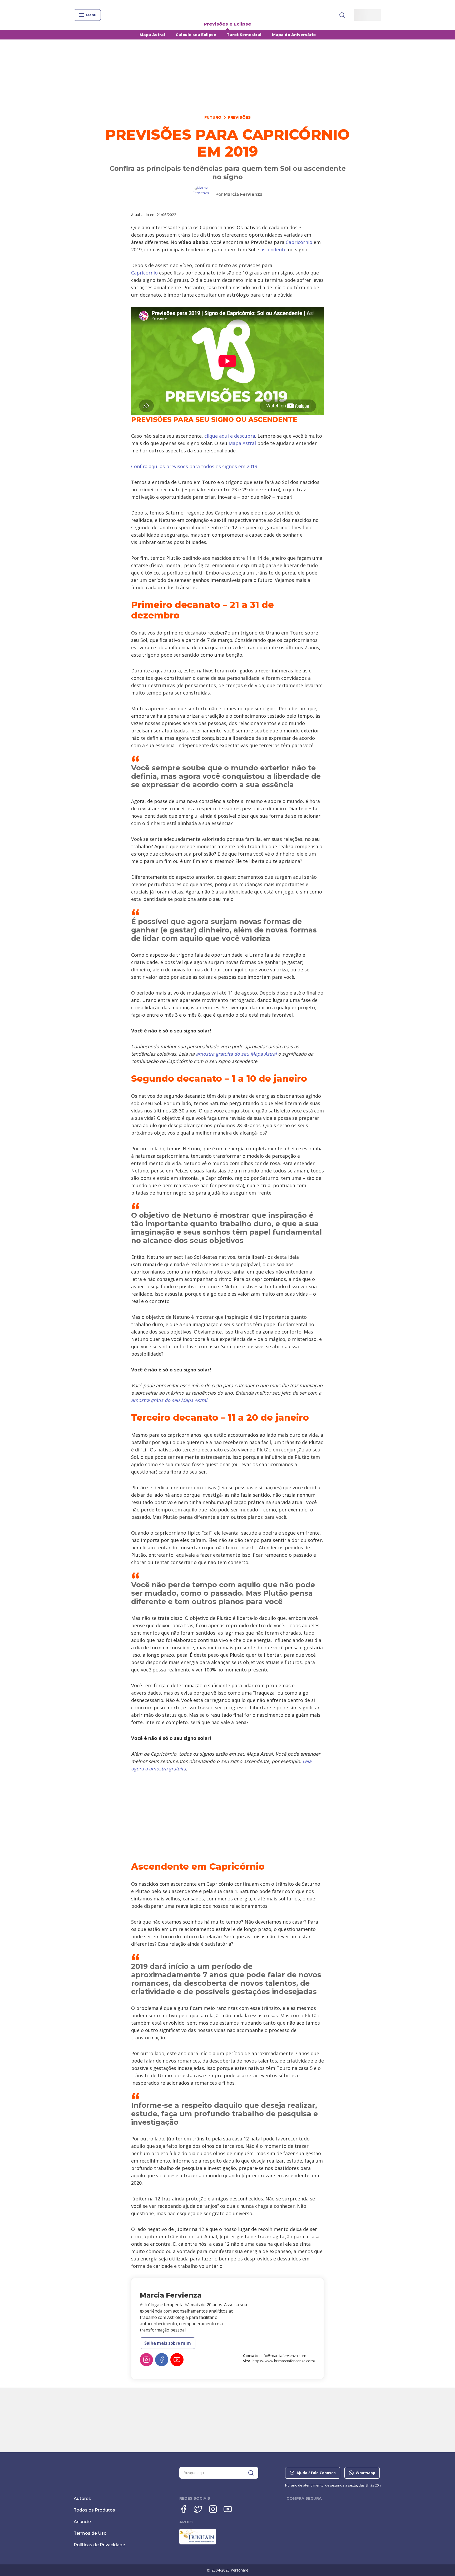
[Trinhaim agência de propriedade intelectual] (198, 2543)
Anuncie (82, 2522)
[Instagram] (146, 2360)
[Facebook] (162, 2360)
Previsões (239, 117)
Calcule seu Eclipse (196, 35)
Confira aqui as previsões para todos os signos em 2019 (194, 466)
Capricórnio (299, 242)
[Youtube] (177, 2360)
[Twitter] (198, 2509)
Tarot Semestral (244, 35)
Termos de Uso (90, 2533)
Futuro (213, 117)
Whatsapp (365, 2473)
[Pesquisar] (342, 15)
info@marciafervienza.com (283, 2356)
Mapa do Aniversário (294, 35)
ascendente (273, 249)
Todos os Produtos (94, 2510)
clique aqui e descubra (230, 436)
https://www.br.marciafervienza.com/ (284, 2361)
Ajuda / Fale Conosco (316, 2473)
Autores (82, 2498)
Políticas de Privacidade (99, 2545)
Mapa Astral (152, 35)
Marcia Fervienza (243, 194)
